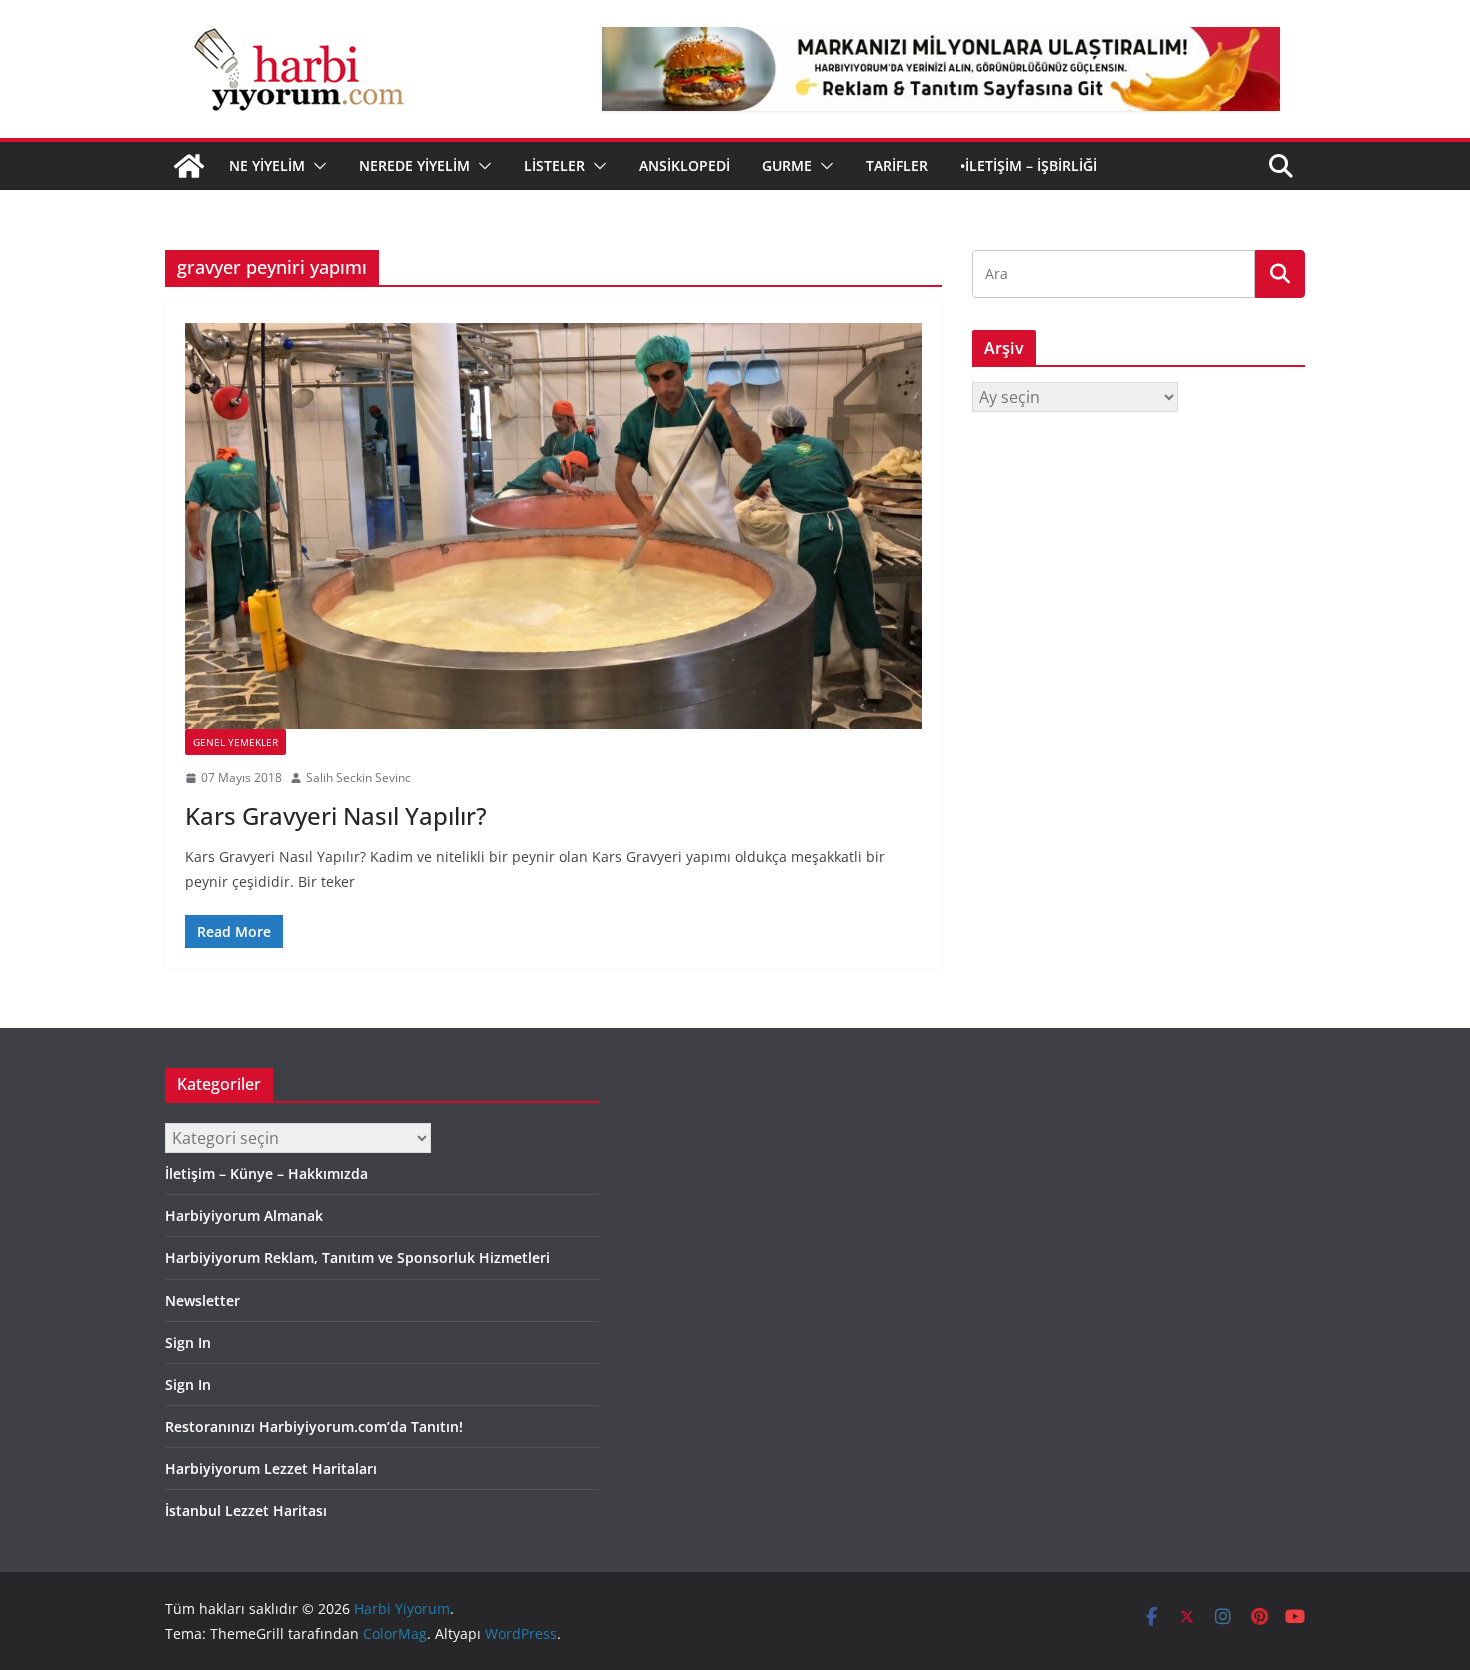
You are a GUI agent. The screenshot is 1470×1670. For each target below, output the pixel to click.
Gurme (787, 165)
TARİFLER (897, 165)
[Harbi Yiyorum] (189, 166)
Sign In (188, 1342)
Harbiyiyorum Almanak (244, 1215)
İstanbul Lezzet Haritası (246, 1510)
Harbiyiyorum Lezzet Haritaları (271, 1468)
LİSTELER (554, 165)
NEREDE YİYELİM (414, 165)
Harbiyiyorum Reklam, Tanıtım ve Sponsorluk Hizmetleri (357, 1257)
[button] (316, 166)
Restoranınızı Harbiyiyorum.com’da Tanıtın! (314, 1426)
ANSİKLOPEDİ (684, 165)
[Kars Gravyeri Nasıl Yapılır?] (553, 525)
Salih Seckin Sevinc (358, 777)
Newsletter (202, 1300)
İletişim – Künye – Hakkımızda (266, 1173)
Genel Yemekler (235, 742)
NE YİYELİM (267, 165)
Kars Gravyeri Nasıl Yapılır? (336, 815)
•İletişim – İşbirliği (1028, 165)
